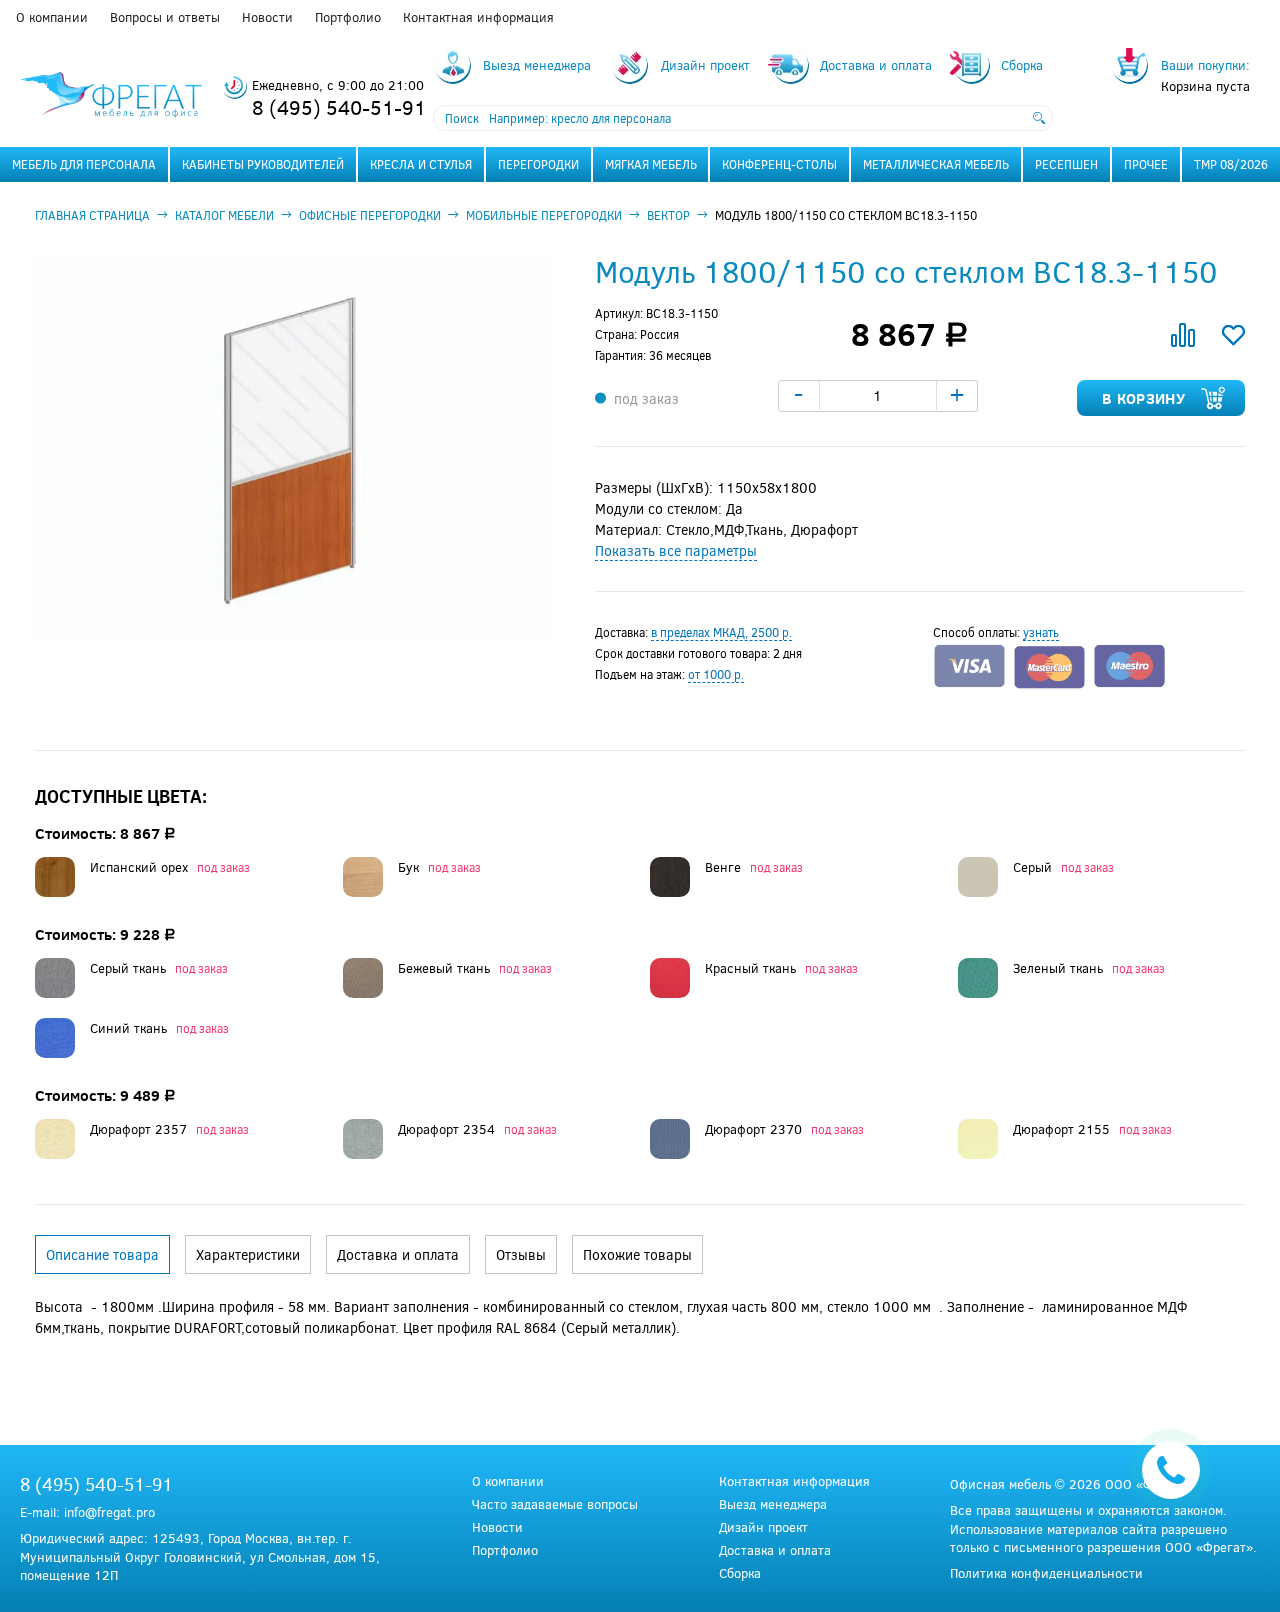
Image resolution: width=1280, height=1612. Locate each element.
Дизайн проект (763, 1527)
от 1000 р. (716, 674)
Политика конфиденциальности (1046, 1573)
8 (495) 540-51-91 (339, 106)
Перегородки (538, 164)
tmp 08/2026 (1231, 164)
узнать (1041, 632)
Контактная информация (478, 17)
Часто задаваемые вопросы (555, 1504)
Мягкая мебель (651, 164)
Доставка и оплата (775, 1550)
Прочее (1146, 164)
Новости (267, 17)
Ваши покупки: (1205, 65)
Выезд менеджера (773, 1504)
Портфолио (348, 17)
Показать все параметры (676, 550)
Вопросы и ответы (165, 17)
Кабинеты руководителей (263, 164)
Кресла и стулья (421, 164)
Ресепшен (1066, 164)
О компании (52, 17)
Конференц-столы (779, 164)
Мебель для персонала (84, 164)
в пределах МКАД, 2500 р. (721, 632)
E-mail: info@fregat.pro (87, 1512)
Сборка (740, 1573)
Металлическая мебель (936, 164)
